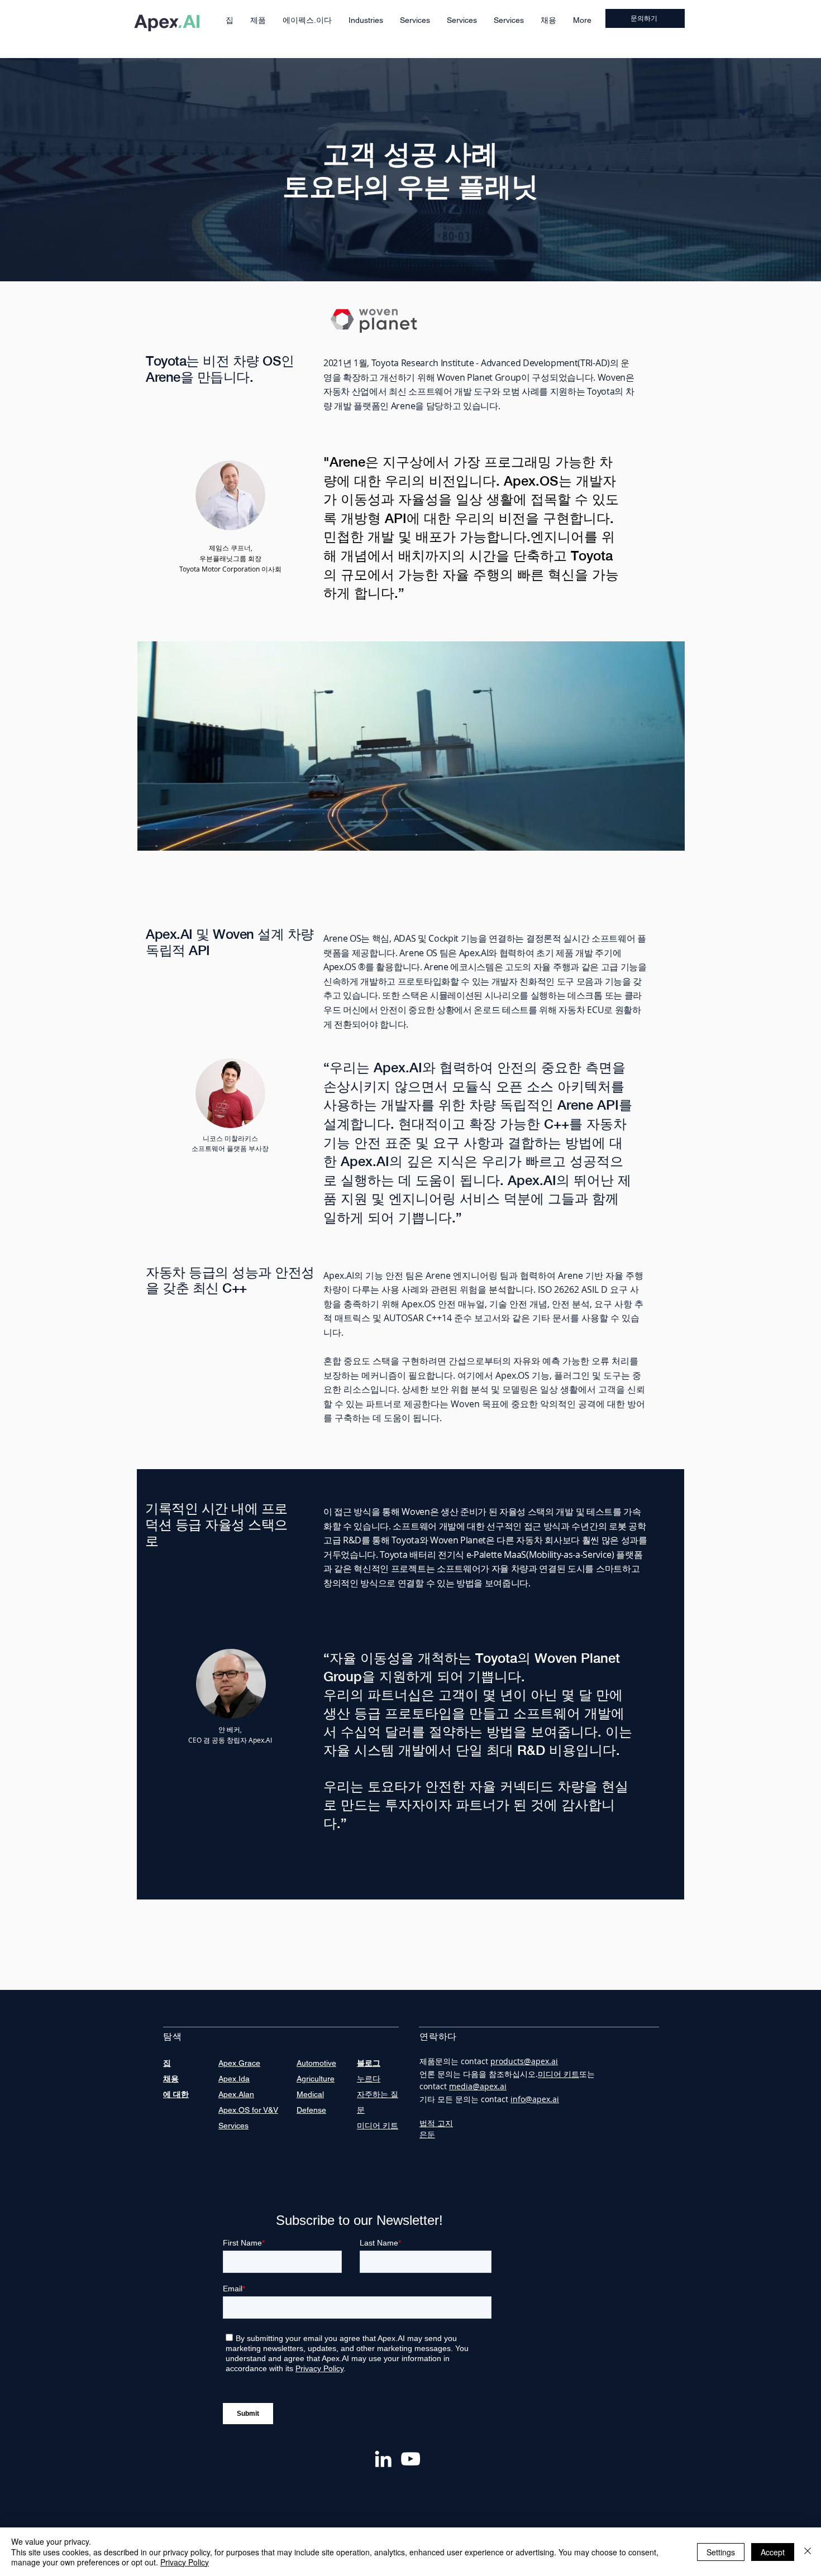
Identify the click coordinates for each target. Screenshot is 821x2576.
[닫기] (808, 2552)
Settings (721, 2552)
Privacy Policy (185, 2562)
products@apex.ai (524, 2061)
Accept (773, 2552)
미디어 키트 (559, 2074)
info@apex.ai (535, 2099)
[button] (258, 20)
